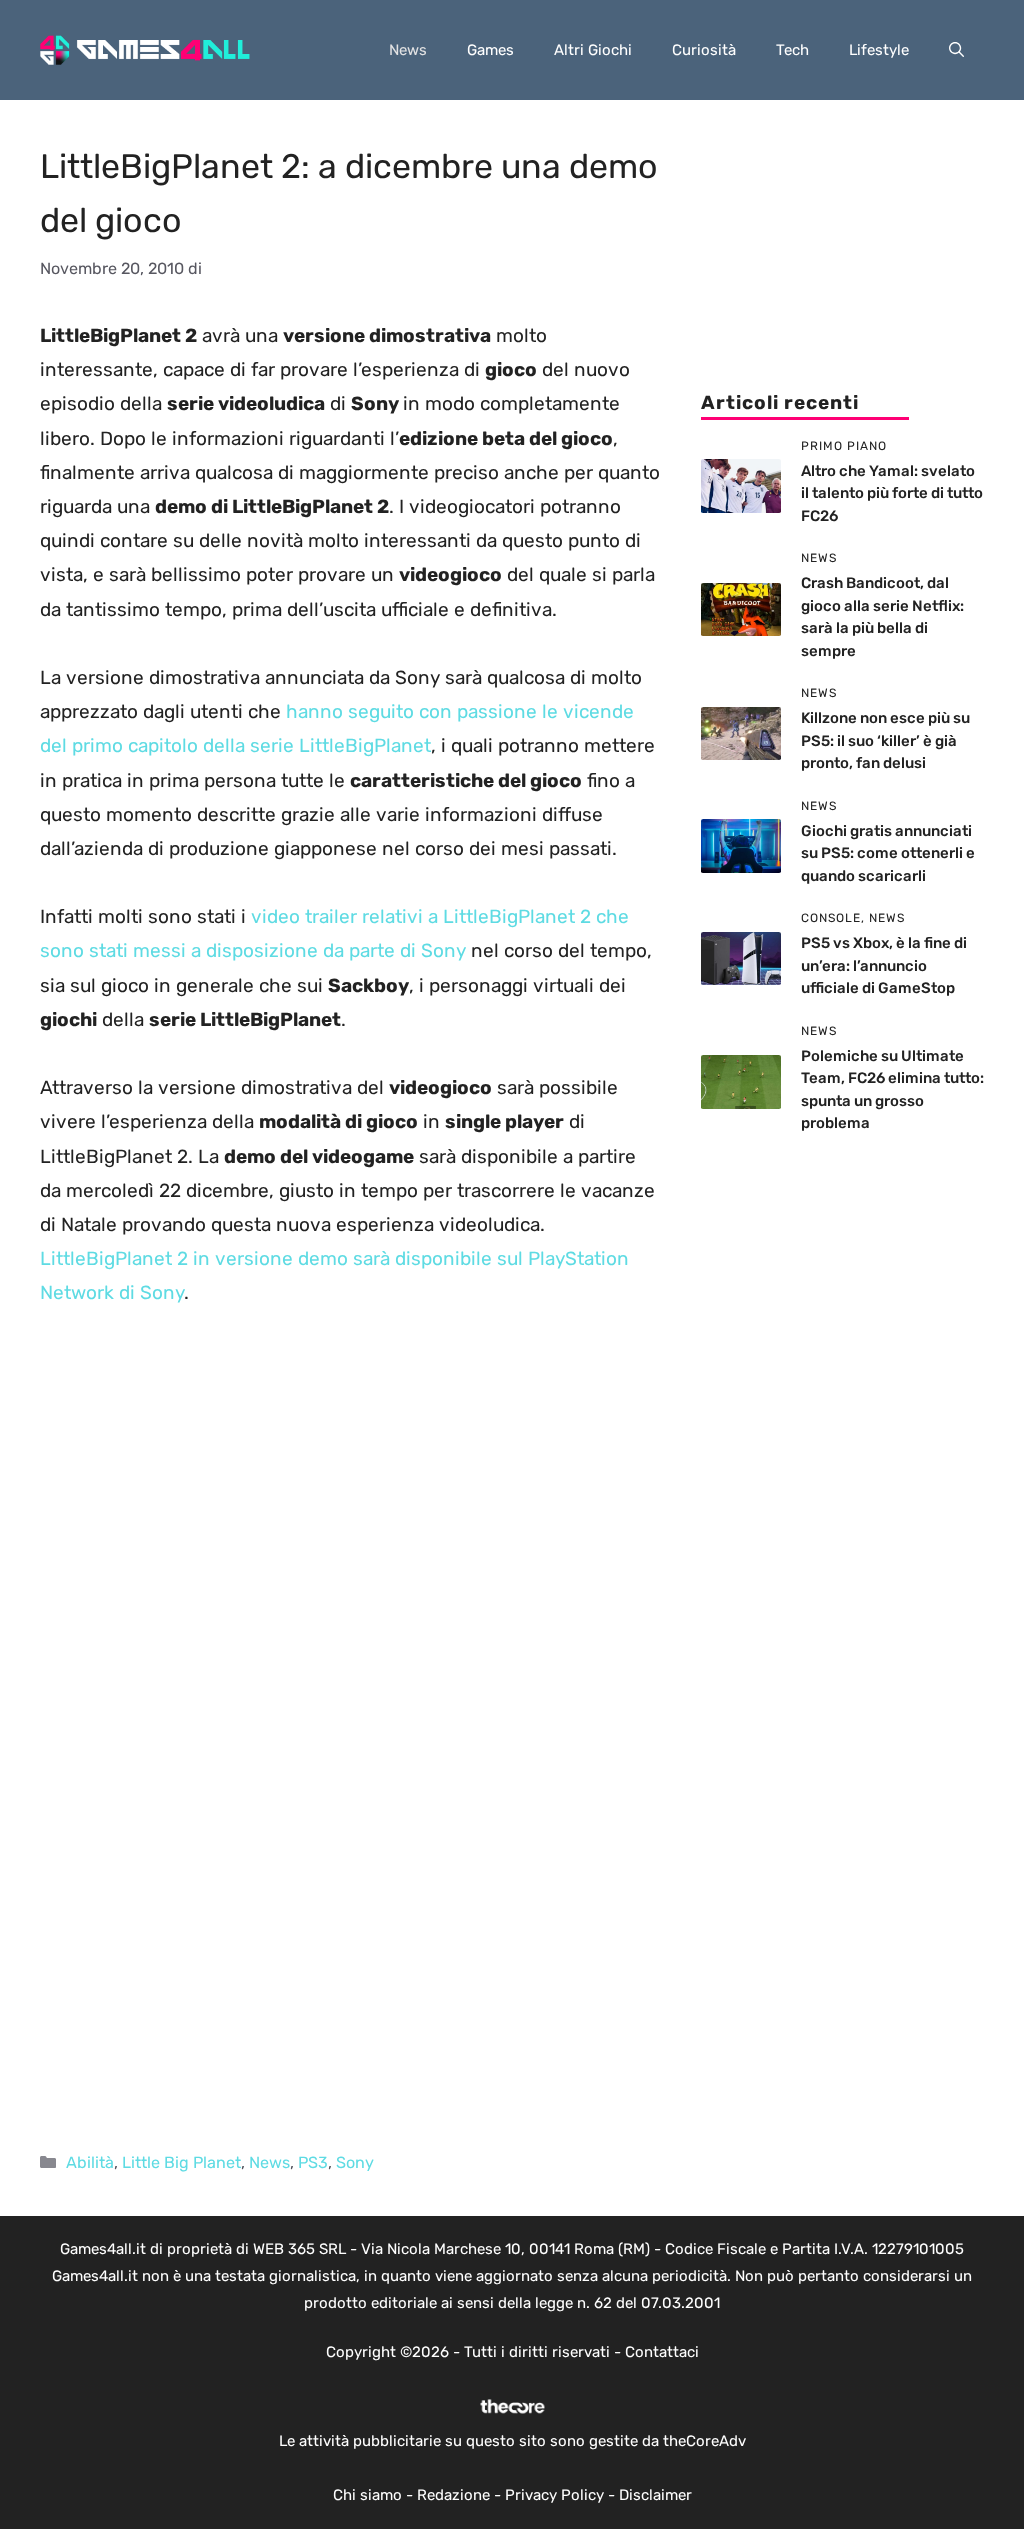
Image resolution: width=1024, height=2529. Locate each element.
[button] (956, 50)
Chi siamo (367, 2495)
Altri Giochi (593, 50)
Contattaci (662, 2352)
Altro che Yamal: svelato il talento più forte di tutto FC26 (892, 493)
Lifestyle (879, 50)
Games (490, 50)
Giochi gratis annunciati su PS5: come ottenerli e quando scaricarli (888, 853)
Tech (792, 50)
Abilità (90, 2162)
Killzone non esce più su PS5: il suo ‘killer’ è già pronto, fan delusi (885, 740)
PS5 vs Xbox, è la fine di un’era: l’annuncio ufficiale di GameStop (884, 965)
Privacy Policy (554, 2495)
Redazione (453, 2495)
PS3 (313, 2162)
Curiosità (704, 50)
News (408, 50)
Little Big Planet (181, 2162)
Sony (355, 2162)
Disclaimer (655, 2495)
